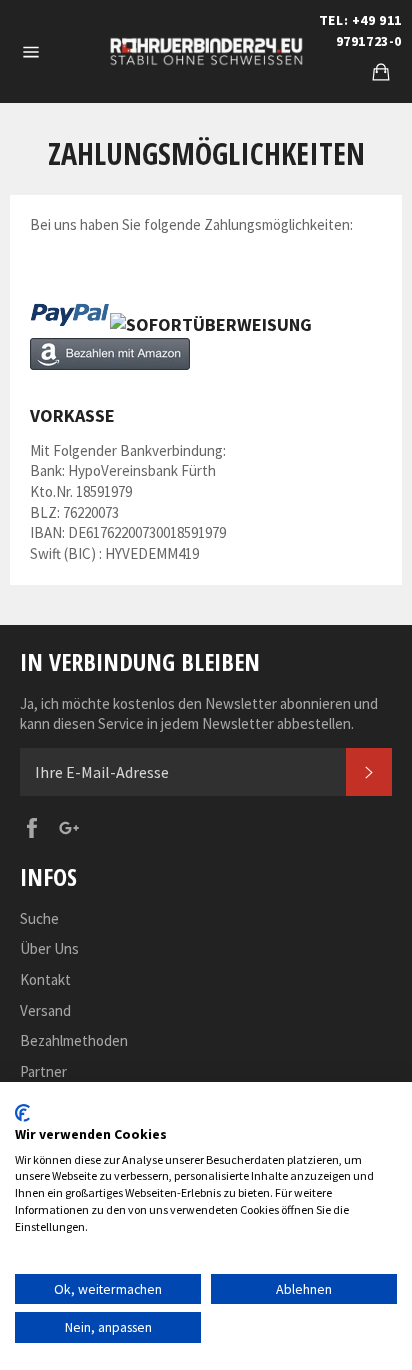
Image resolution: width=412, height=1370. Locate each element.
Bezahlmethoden (74, 1040)
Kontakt (45, 979)
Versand (45, 1010)
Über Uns (49, 948)
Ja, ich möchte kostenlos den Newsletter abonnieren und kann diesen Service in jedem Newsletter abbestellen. (199, 714)
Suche (39, 918)
